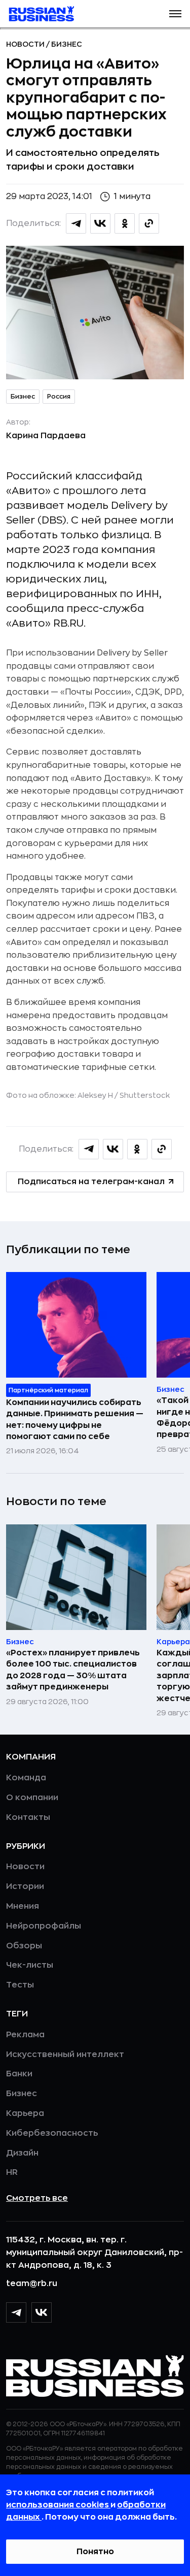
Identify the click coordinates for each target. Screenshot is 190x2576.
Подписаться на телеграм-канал (91, 1182)
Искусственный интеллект (65, 2055)
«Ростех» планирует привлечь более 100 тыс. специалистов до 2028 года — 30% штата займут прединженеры (73, 1670)
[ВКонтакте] (42, 2312)
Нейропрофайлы (44, 1926)
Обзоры (24, 1946)
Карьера (25, 2113)
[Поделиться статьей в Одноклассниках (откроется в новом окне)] (125, 223)
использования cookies (58, 2505)
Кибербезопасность (52, 2133)
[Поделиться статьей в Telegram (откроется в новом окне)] (76, 223)
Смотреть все (37, 2198)
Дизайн (22, 2153)
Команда (26, 1778)
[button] (175, 14)
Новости (26, 44)
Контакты (28, 1817)
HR (12, 2172)
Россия (59, 397)
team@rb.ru (32, 2284)
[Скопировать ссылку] (149, 223)
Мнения (23, 1906)
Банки (19, 2074)
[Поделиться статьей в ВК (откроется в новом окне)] (100, 223)
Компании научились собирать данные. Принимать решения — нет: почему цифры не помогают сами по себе (75, 1420)
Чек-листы (30, 1965)
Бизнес (67, 44)
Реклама (25, 2035)
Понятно (95, 2552)
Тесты (20, 1985)
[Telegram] (16, 2312)
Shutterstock (145, 1095)
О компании (32, 1798)
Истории (25, 1886)
